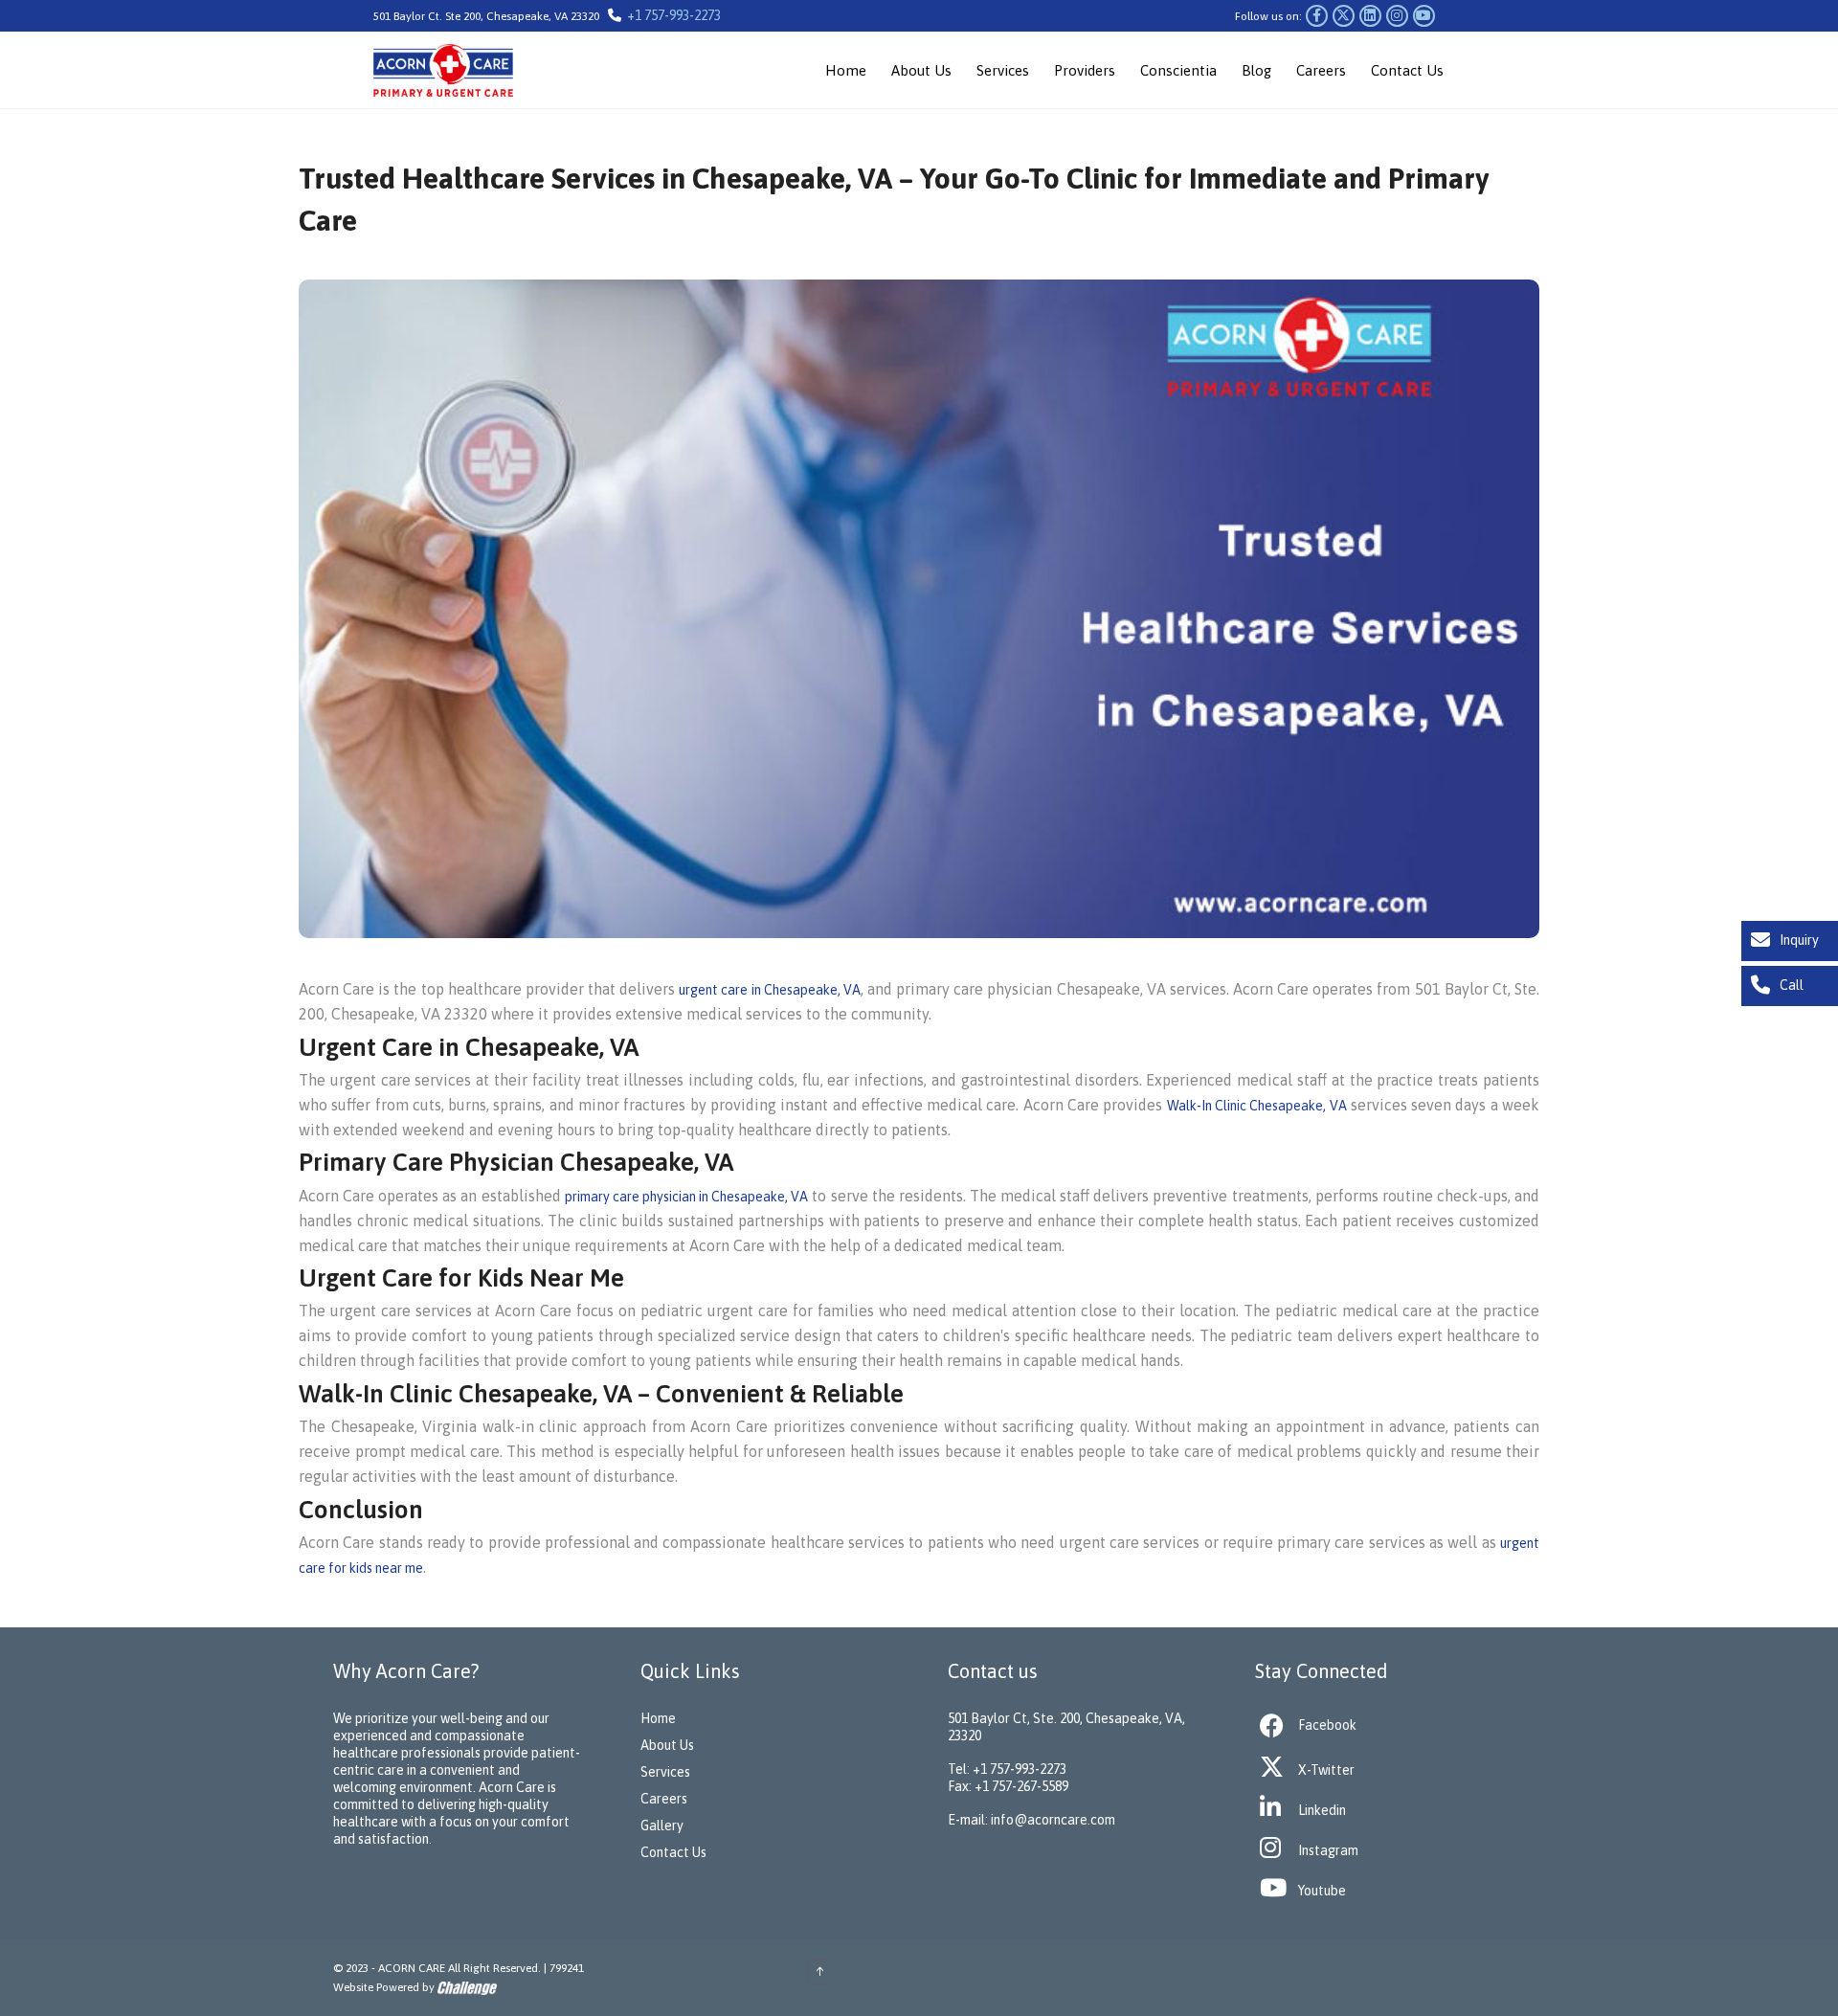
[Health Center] (468, 70)
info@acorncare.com (1053, 1820)
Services (1003, 70)
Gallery (662, 1826)
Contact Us (1407, 70)
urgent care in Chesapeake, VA (770, 990)
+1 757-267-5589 (1021, 1786)
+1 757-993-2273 (674, 15)
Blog (1256, 70)
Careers (1321, 70)
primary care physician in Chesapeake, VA (687, 1197)
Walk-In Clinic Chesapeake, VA (1257, 1106)
